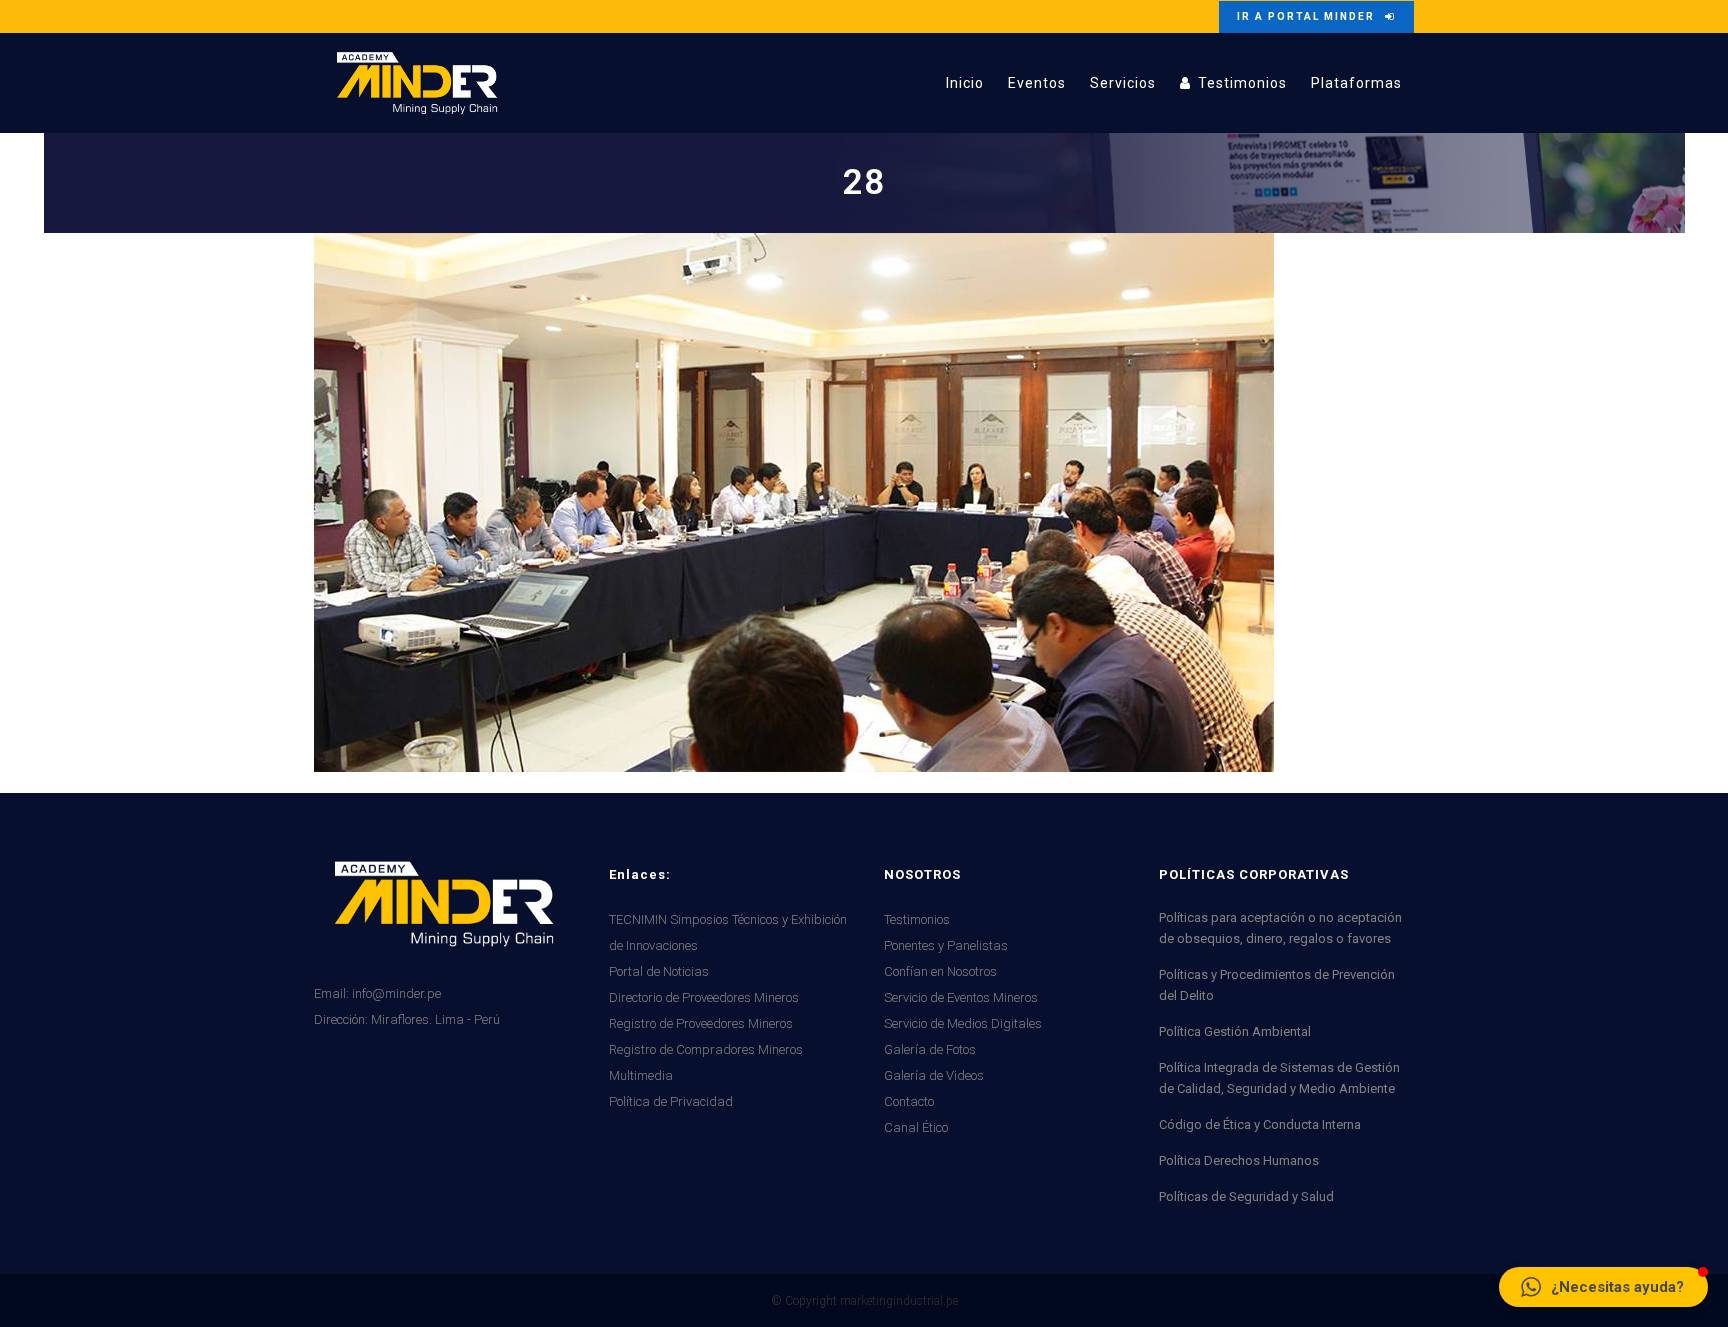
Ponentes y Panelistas (946, 945)
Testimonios (917, 919)
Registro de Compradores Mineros (706, 1049)
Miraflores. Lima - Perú (435, 1019)
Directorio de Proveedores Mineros (704, 997)
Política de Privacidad (671, 1101)
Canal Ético (916, 1127)
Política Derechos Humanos (1239, 1160)
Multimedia (641, 1075)
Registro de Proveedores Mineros (701, 1023)
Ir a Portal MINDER (1306, 16)
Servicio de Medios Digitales (963, 1023)
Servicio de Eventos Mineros (961, 997)
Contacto (909, 1101)
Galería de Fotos (930, 1049)
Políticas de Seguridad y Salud (1246, 1196)
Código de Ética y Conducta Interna (1260, 1124)
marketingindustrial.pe (899, 1301)
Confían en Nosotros (940, 971)
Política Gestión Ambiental (1235, 1031)
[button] (1603, 1287)
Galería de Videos (934, 1075)
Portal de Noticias (659, 971)
